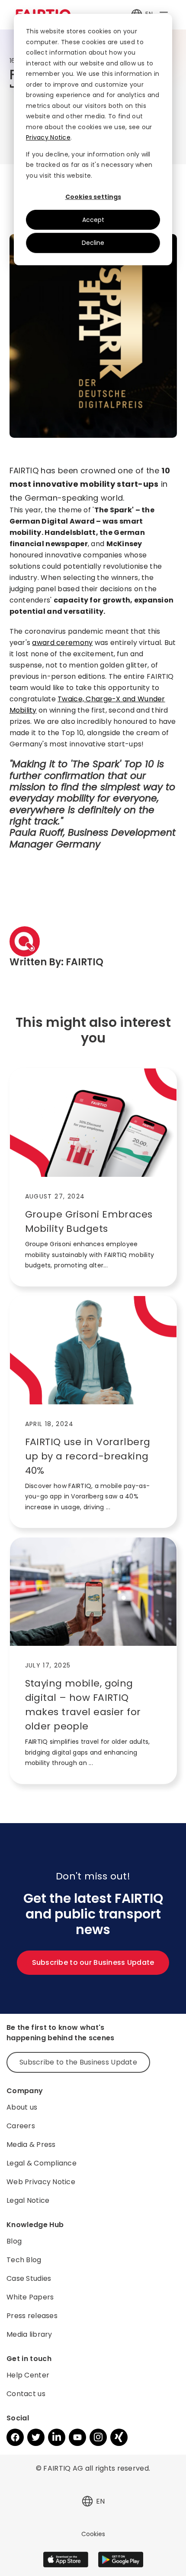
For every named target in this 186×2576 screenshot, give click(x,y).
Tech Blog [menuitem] (24, 2260)
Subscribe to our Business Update (93, 1962)
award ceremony (62, 643)
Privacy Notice (48, 137)
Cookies (93, 2534)
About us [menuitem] (22, 2107)
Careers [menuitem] (21, 2126)
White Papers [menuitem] (30, 2297)
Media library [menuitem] (29, 2334)
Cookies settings (93, 197)
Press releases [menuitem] (32, 2316)
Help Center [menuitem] (28, 2375)
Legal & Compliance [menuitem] (42, 2163)
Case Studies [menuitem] (29, 2278)
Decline (93, 243)
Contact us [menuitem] (26, 2394)
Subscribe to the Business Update (78, 2062)
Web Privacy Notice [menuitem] (41, 2182)
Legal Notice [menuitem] (28, 2200)
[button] (87, 2501)
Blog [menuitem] (14, 2241)
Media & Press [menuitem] (31, 2144)
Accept (93, 220)
